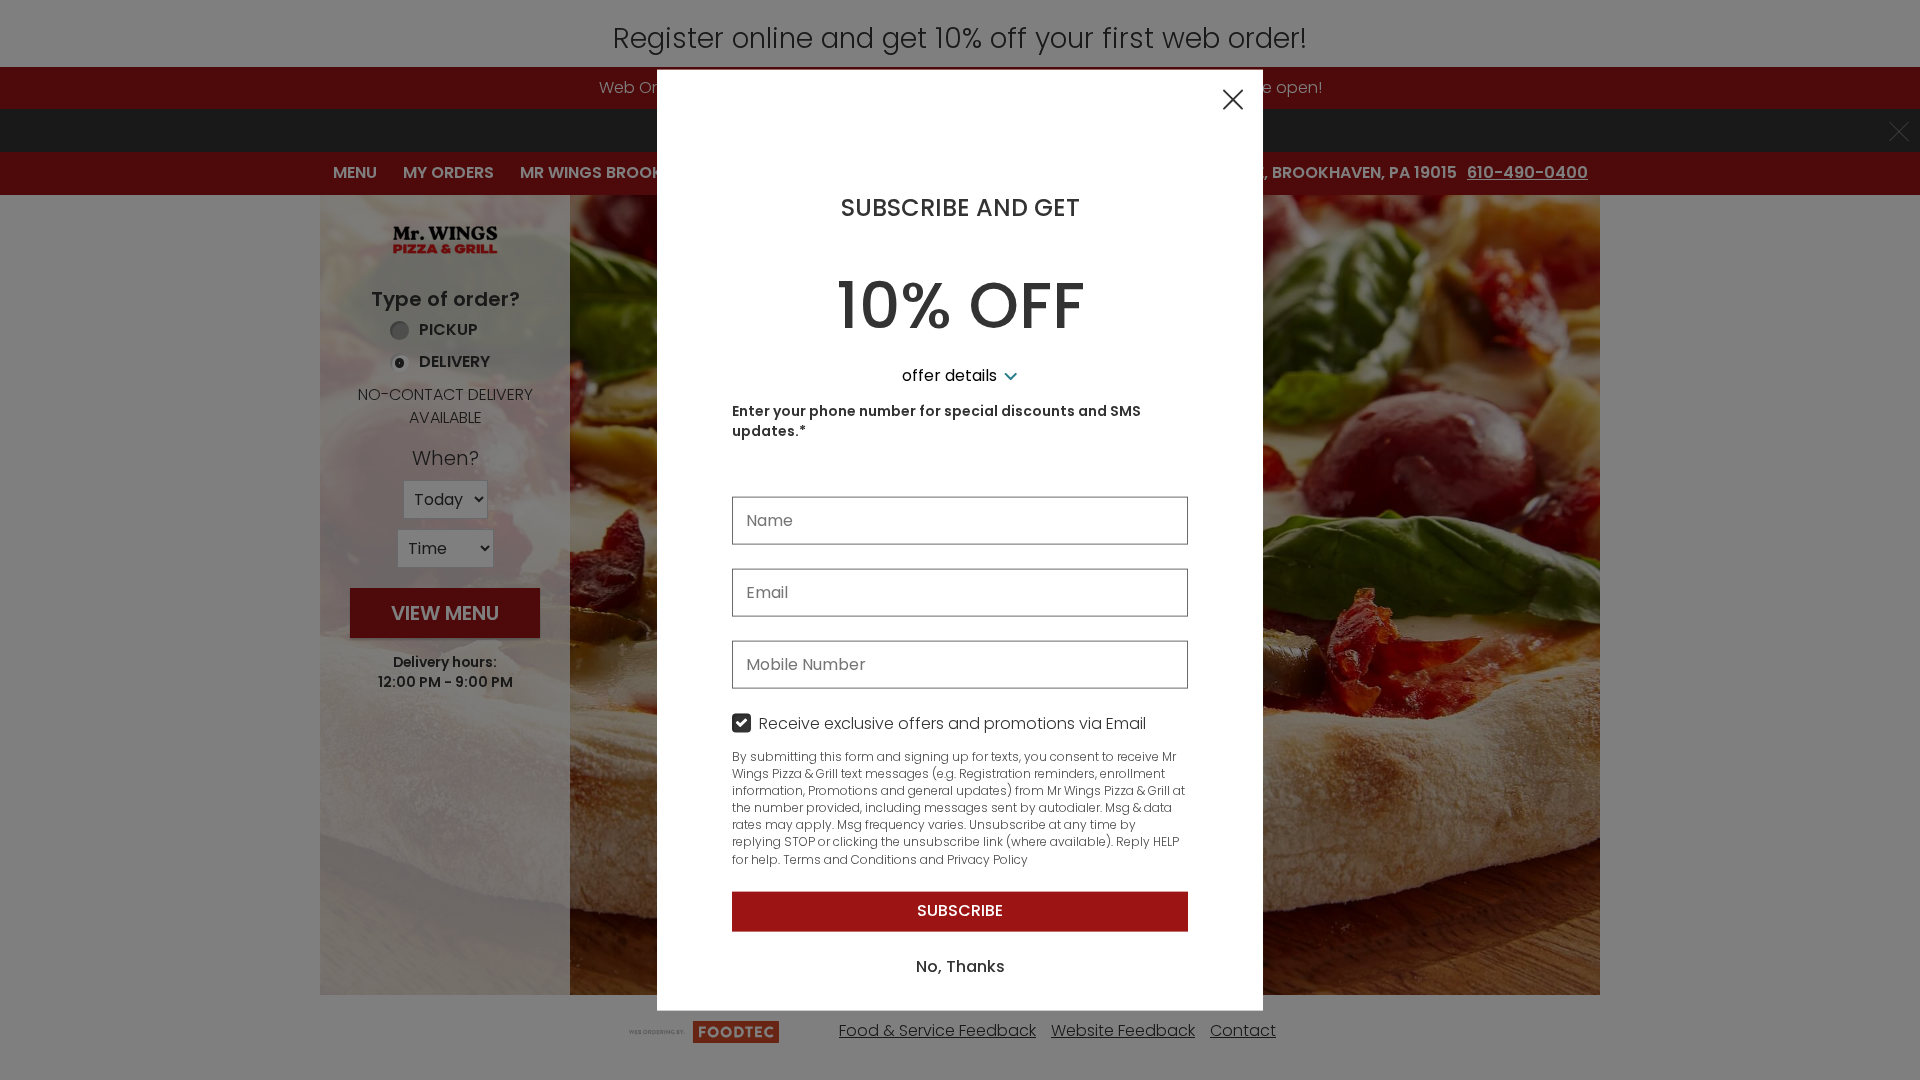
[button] (1233, 101)
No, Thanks (960, 966)
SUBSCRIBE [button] (960, 910)
